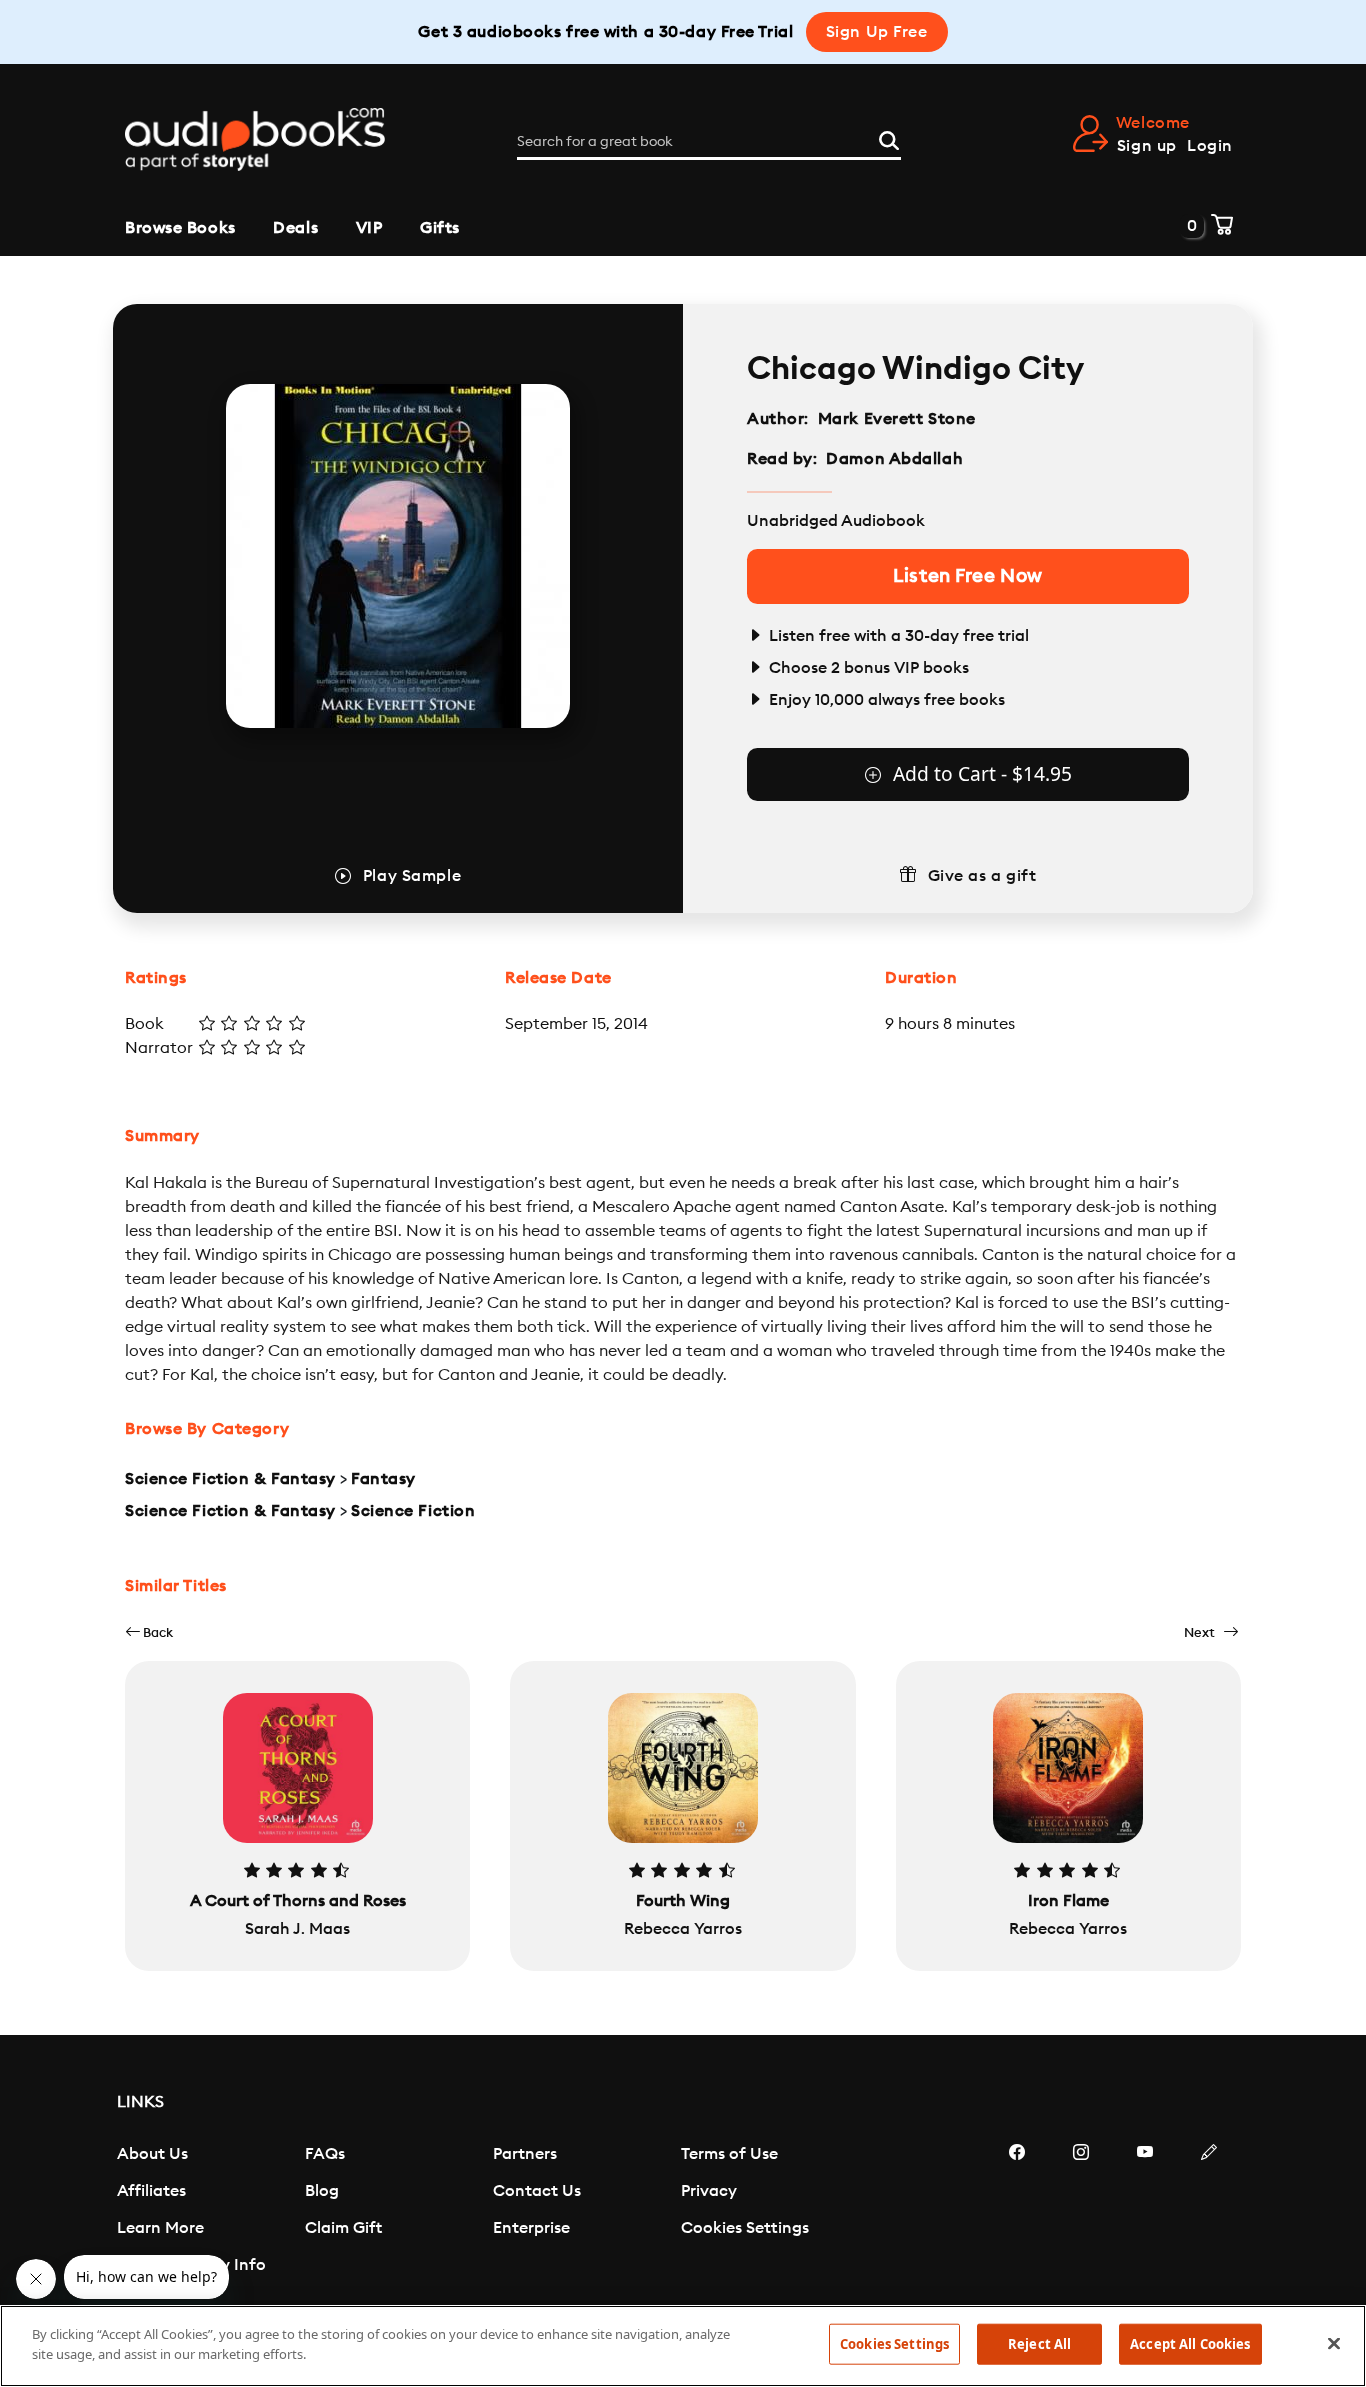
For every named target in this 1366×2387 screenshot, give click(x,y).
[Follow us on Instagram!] (1081, 2212)
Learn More (160, 2228)
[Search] (889, 138)
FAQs (325, 2154)
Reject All (1039, 2344)
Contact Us (537, 2191)
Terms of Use (729, 2154)
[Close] (1334, 2343)
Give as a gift (982, 876)
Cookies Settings (745, 2228)
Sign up (1147, 146)
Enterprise (531, 2228)
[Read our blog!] (1209, 2212)
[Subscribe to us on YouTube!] (1145, 2212)
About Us (152, 2154)
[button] (149, 1632)
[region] (683, 2346)
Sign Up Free (877, 32)
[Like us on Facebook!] (1017, 2212)
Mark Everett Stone (897, 419)
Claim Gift (343, 2228)
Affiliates (151, 2191)
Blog (322, 2191)
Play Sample (412, 876)
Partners (525, 2154)
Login (1210, 146)
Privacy (709, 2191)
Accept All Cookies (1190, 2344)
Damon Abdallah (894, 459)
